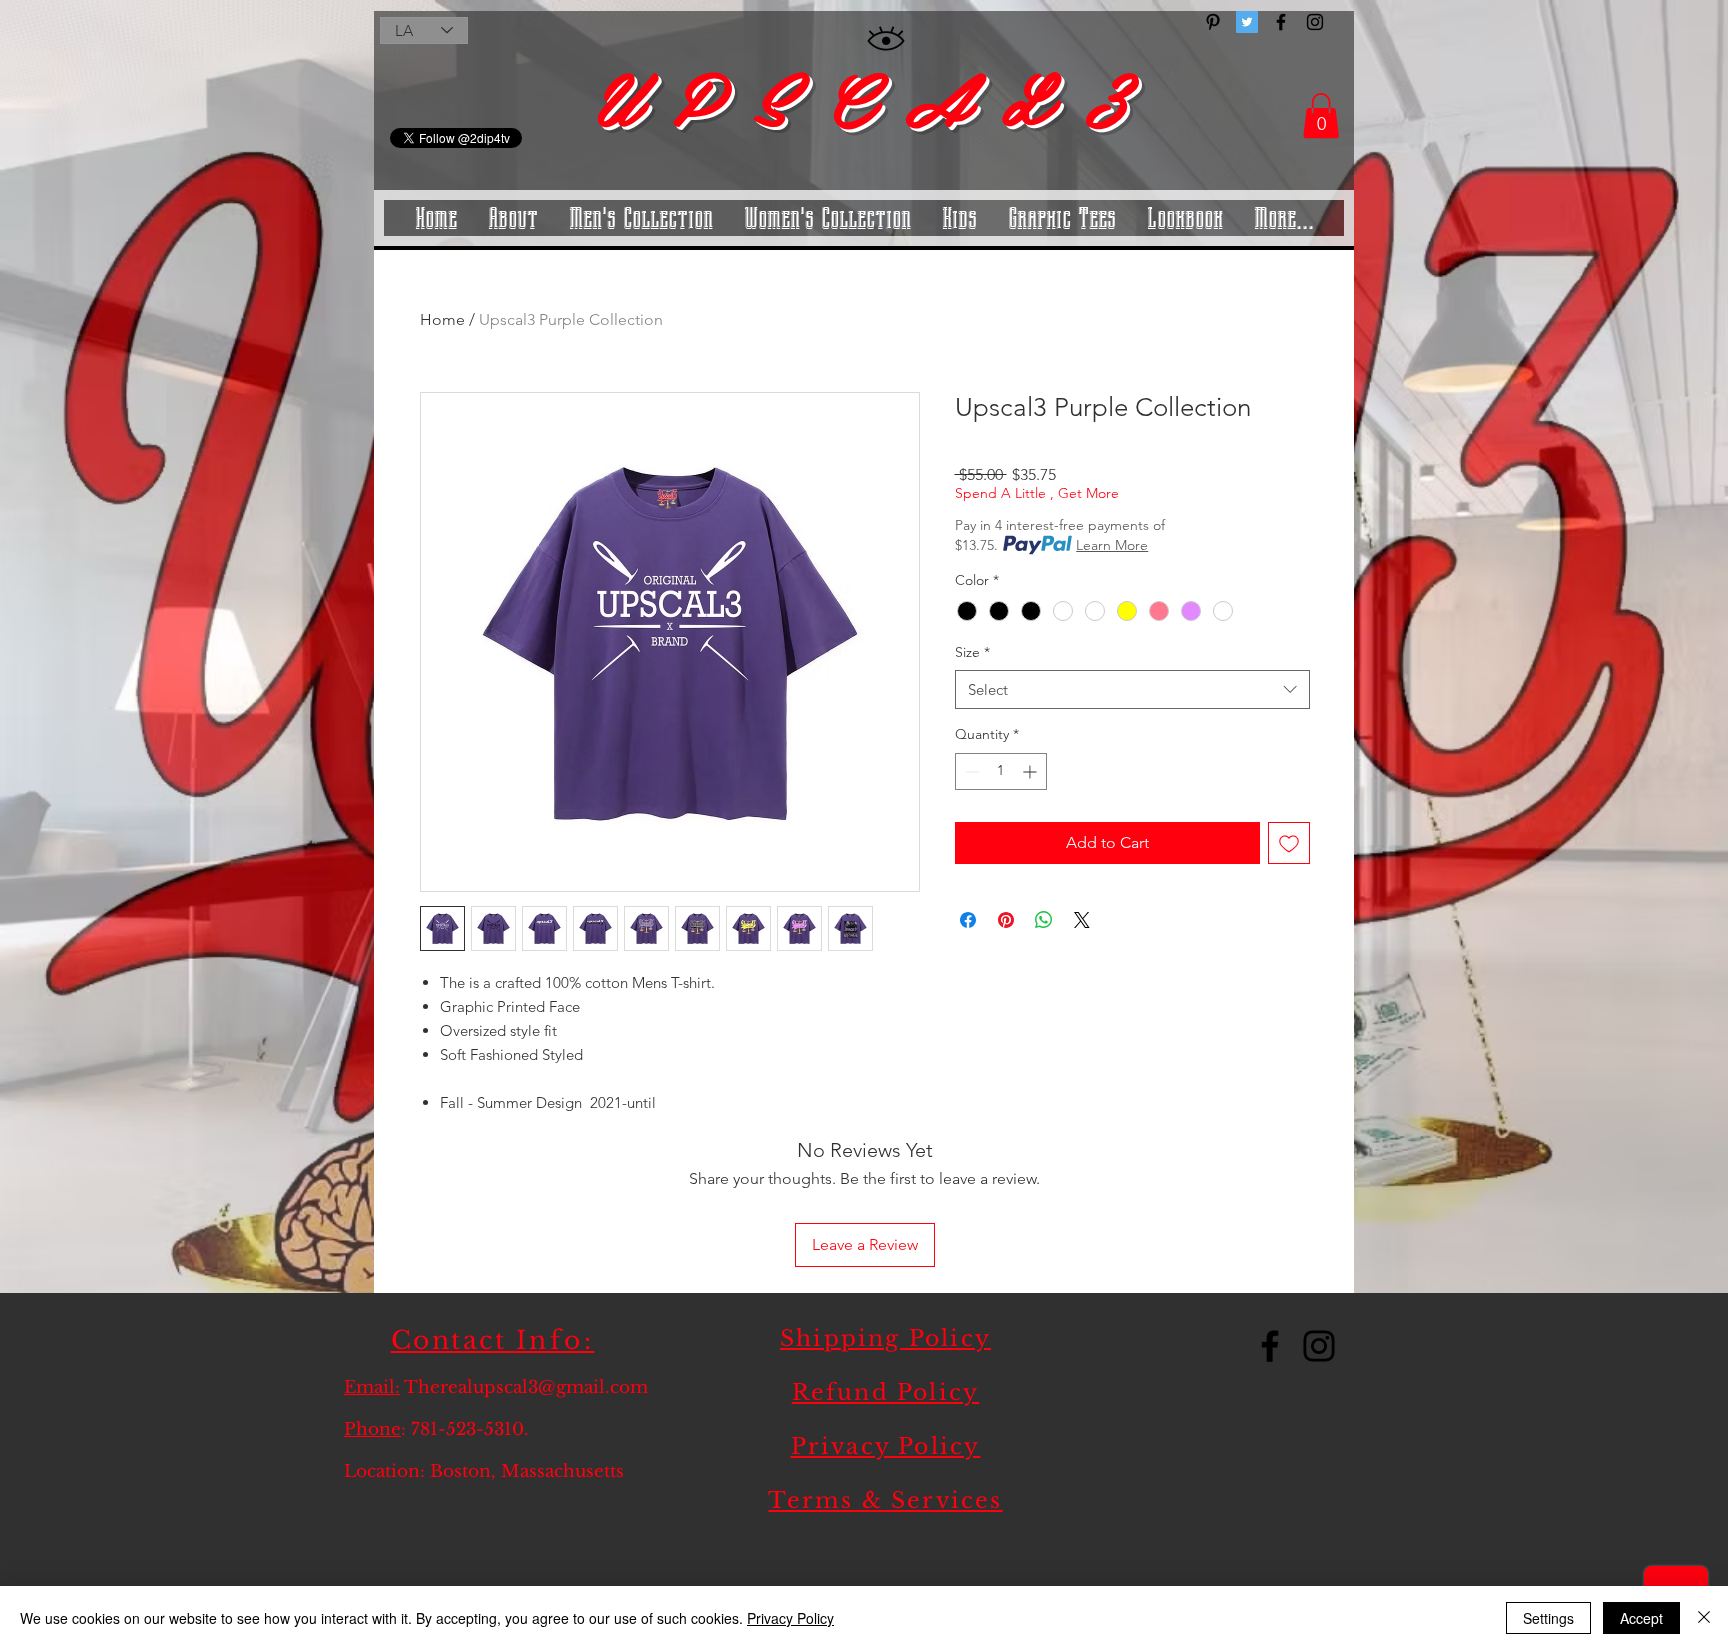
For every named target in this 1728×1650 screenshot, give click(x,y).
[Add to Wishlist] (1289, 843)
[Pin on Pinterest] (1006, 920)
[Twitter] (1247, 22)
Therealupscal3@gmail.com (526, 1387)
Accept (1641, 1618)
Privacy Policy (886, 1446)
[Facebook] (1270, 1346)
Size (972, 652)
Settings (1548, 1618)
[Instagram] (1319, 1346)
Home (442, 319)
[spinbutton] (1001, 771)
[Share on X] (1082, 920)
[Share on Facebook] (968, 920)
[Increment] (1031, 771)
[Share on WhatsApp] (1044, 920)
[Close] (1704, 1618)
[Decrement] (970, 771)
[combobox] (1132, 689)
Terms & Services (885, 1500)
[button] (1321, 115)
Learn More (1112, 545)
